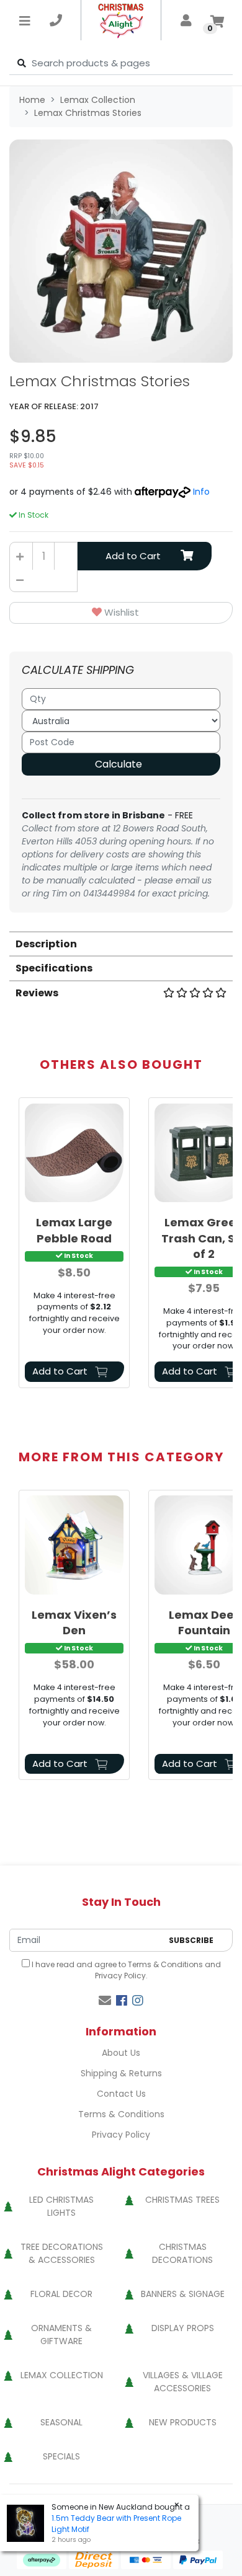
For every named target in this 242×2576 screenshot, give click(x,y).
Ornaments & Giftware (61, 2335)
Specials (61, 2456)
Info (201, 492)
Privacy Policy (120, 1976)
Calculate (119, 764)
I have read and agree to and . (125, 1970)
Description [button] (46, 944)
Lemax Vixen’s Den (74, 1622)
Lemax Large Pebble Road (74, 1230)
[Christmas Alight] (121, 20)
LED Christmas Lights (61, 2206)
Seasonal (61, 2422)
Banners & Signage (183, 2294)
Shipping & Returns (121, 2073)
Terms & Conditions (165, 1964)
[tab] (121, 943)
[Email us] (105, 2001)
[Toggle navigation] (25, 20)
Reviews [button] (37, 993)
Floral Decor (61, 2294)
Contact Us (121, 2094)
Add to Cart (133, 556)
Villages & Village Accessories (183, 2382)
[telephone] (56, 20)
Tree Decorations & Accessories (62, 2253)
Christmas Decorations (182, 2253)
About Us (121, 2053)
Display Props (183, 2328)
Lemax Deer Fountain (204, 1622)
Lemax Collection (62, 2375)
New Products (183, 2422)
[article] (74, 1245)
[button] (121, 613)
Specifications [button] (54, 968)
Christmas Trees (182, 2200)
